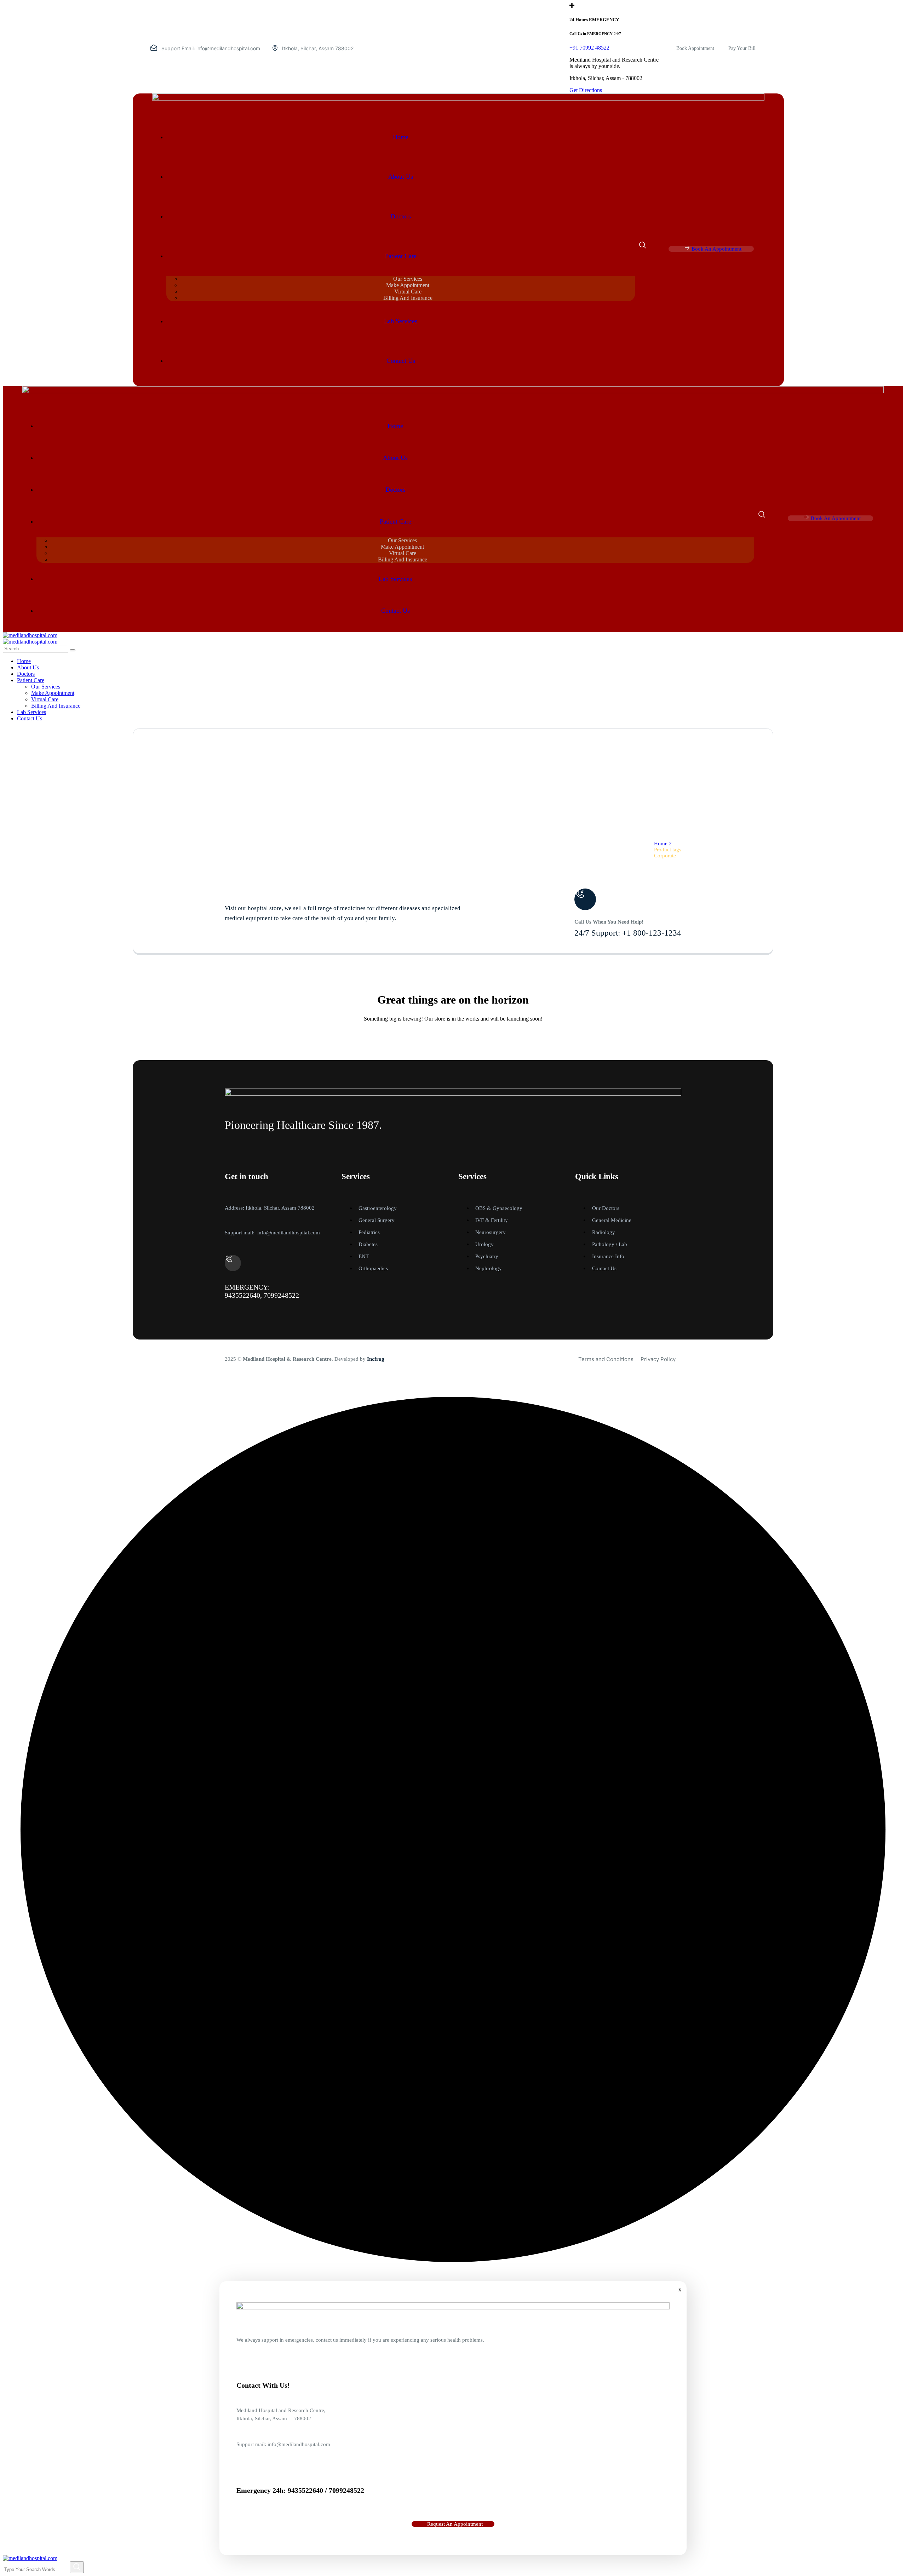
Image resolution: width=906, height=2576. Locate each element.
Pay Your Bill (742, 48)
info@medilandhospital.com (228, 48)
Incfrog (376, 1359)
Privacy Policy (658, 1359)
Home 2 (663, 844)
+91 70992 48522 (589, 48)
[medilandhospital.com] (30, 635)
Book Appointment (695, 48)
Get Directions (586, 90)
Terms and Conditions (606, 1359)
